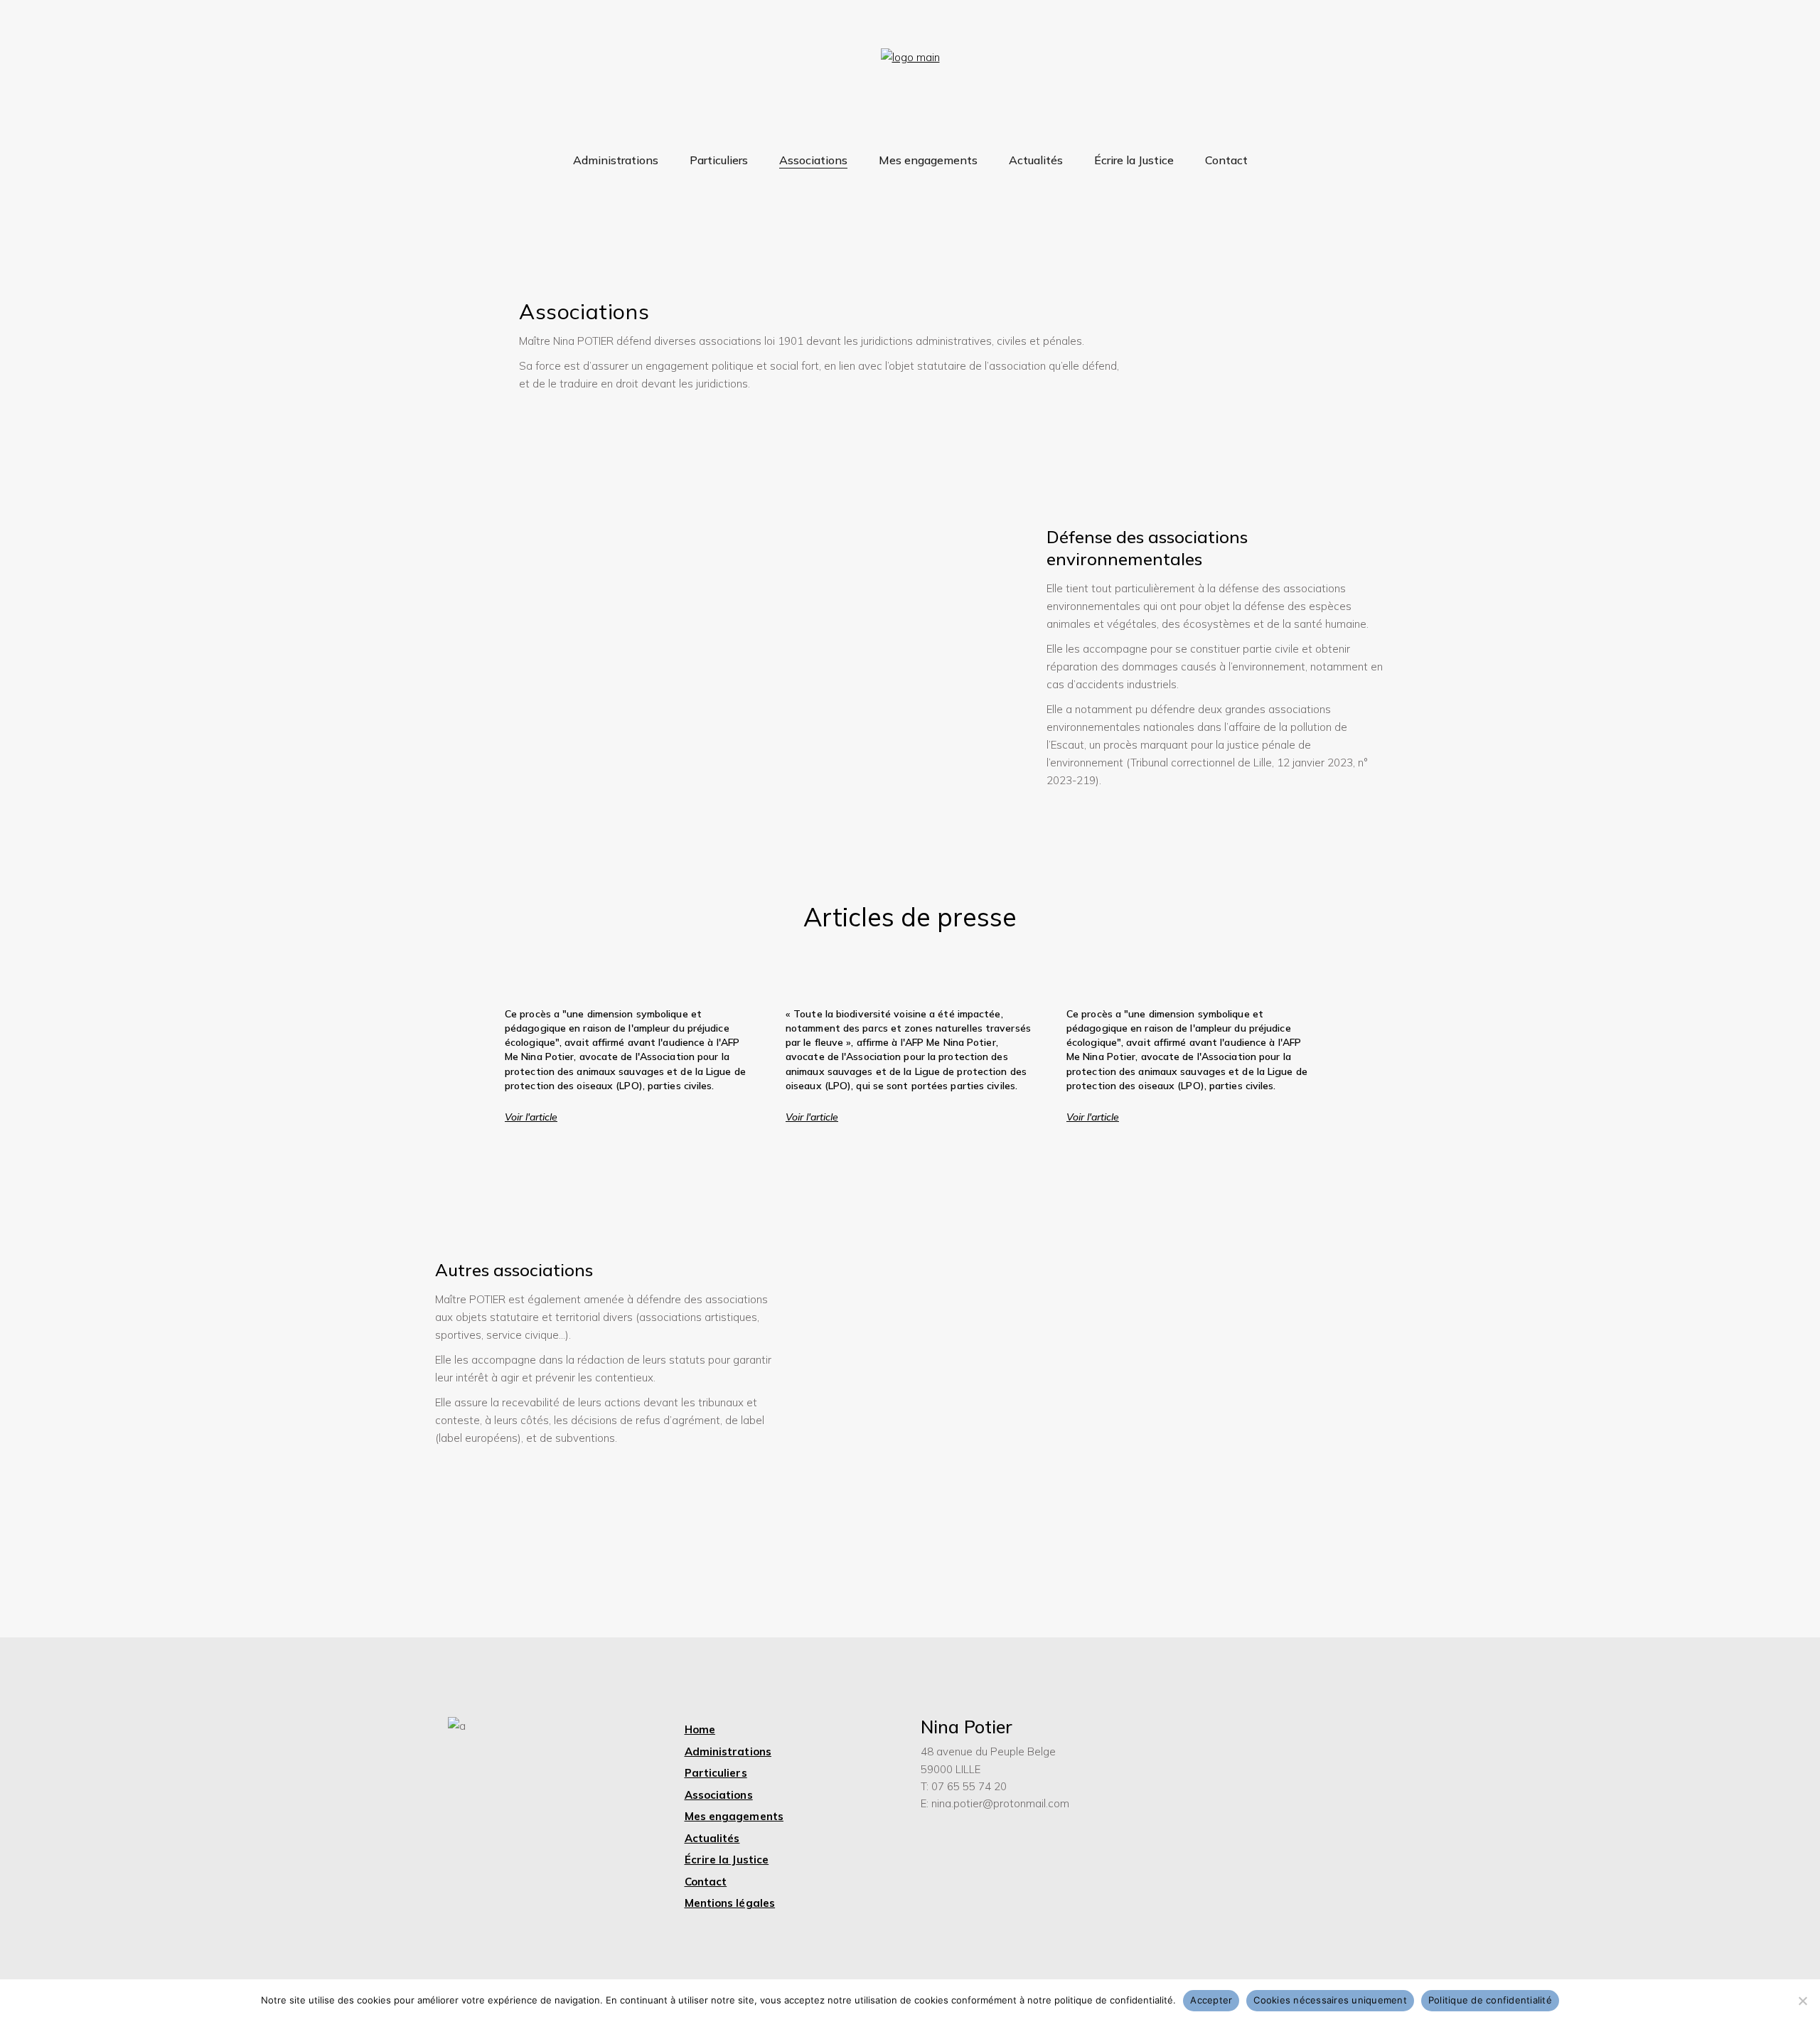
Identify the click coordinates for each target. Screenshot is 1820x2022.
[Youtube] (1182, 1781)
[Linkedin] (1182, 1822)
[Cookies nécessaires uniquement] (1802, 2001)
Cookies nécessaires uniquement (1330, 2000)
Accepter (1211, 2000)
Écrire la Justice (727, 1860)
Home (700, 1729)
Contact (706, 1882)
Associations (719, 1795)
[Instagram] (1182, 1740)
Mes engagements (734, 1816)
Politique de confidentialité (1490, 2000)
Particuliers (716, 1773)
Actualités (712, 1838)
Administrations (728, 1751)
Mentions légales (730, 1903)
